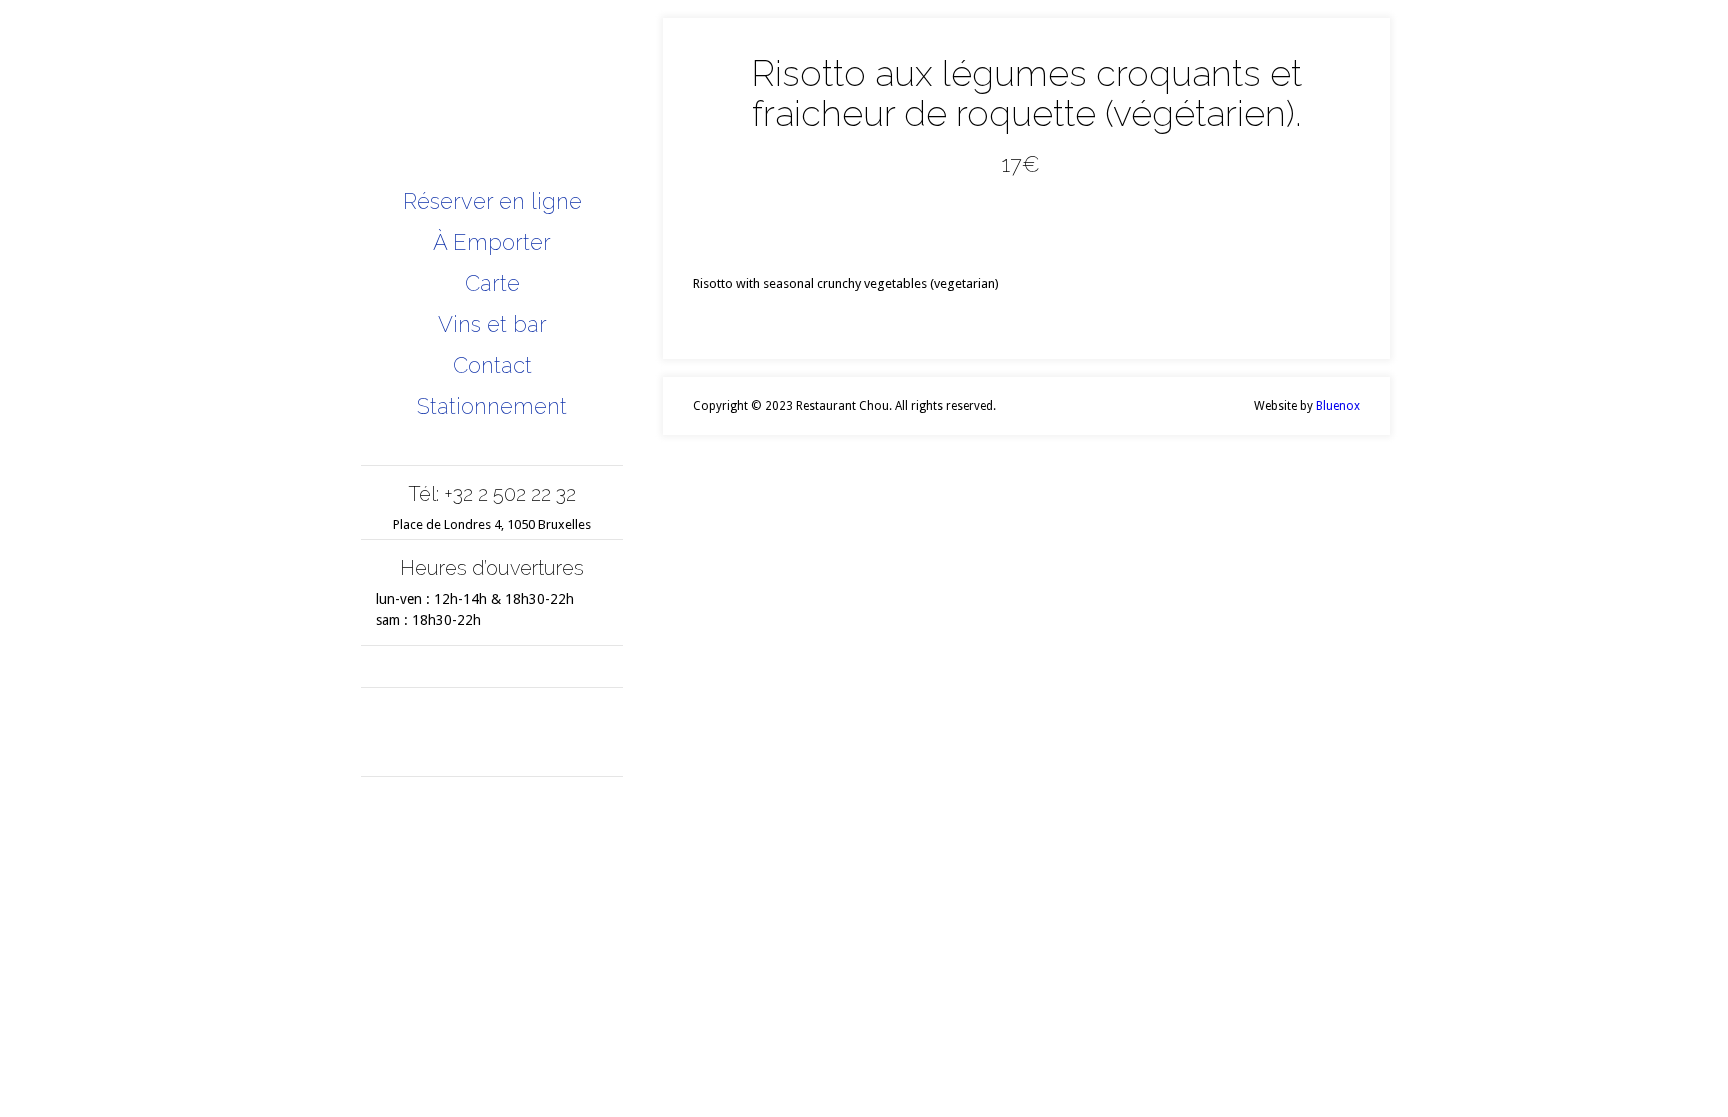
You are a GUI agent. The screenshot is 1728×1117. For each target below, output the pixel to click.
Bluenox (1338, 406)
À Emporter (492, 242)
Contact (492, 365)
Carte (492, 283)
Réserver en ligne (492, 201)
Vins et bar (492, 324)
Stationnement (492, 406)
